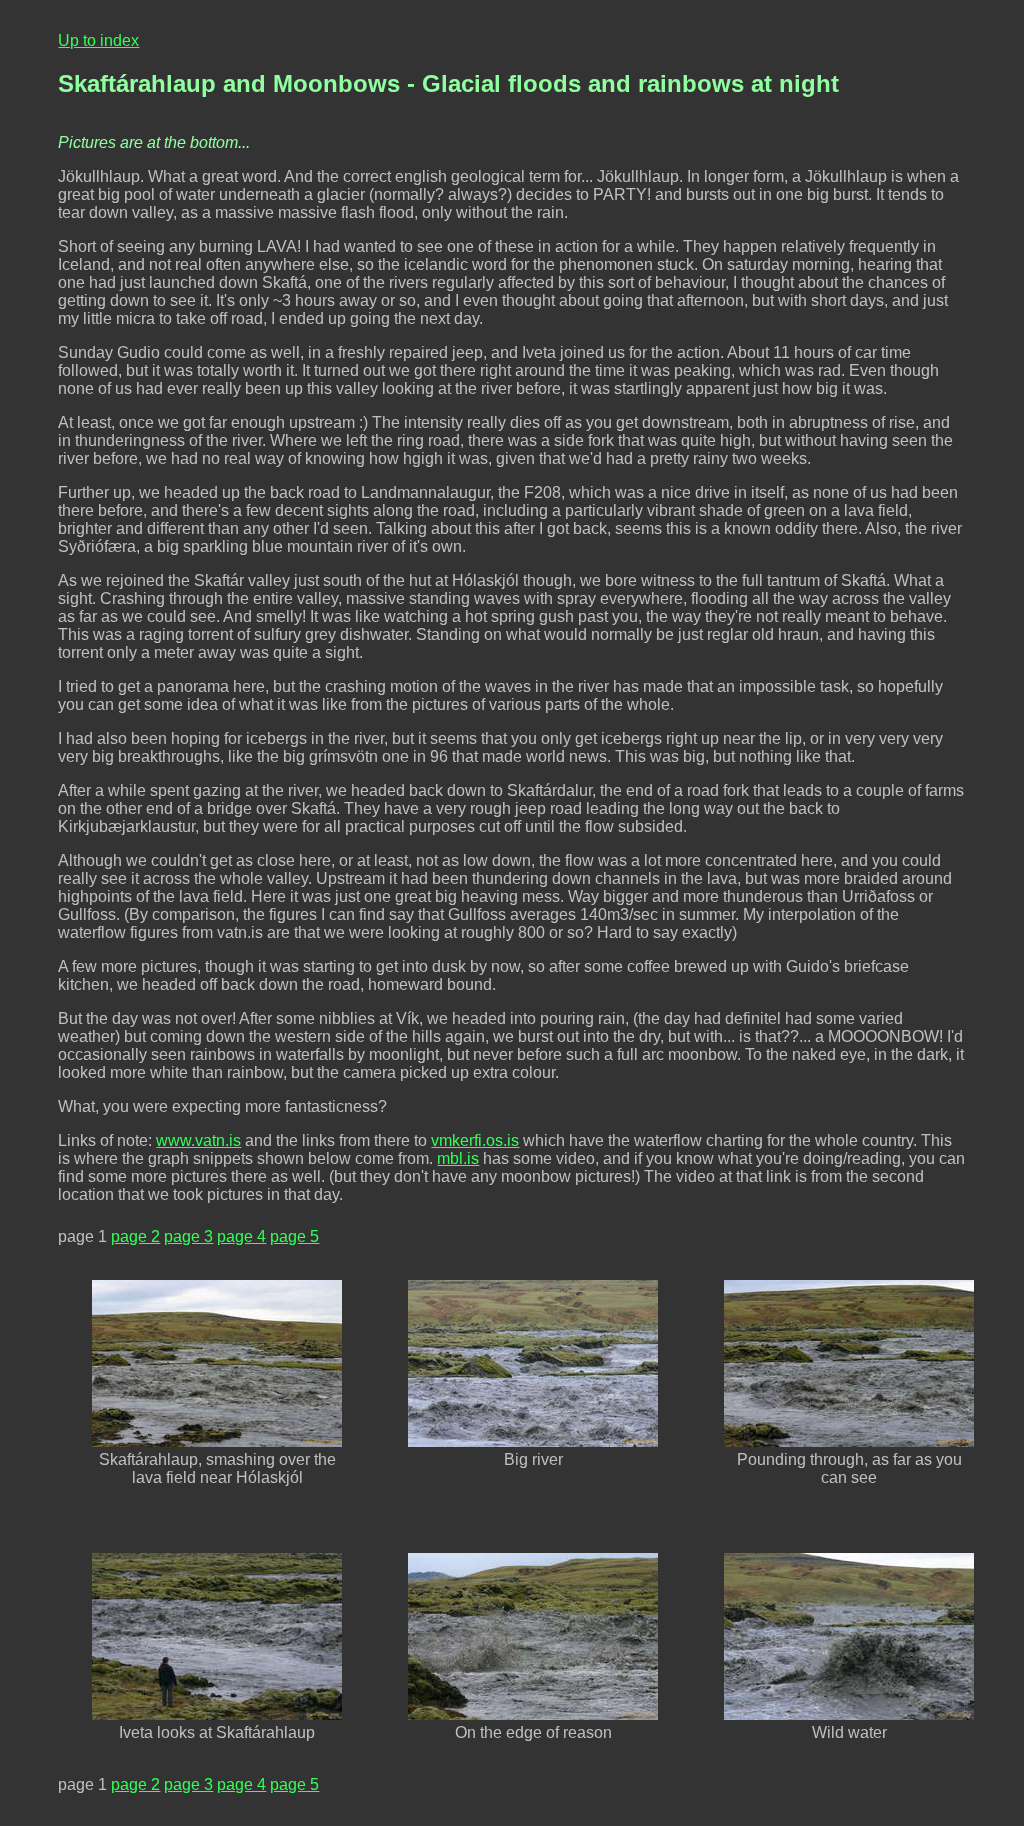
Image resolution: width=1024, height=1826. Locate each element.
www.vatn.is (198, 1140)
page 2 (135, 1236)
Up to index (98, 40)
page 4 (241, 1236)
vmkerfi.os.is (475, 1140)
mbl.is (458, 1158)
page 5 (294, 1236)
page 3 (188, 1236)
